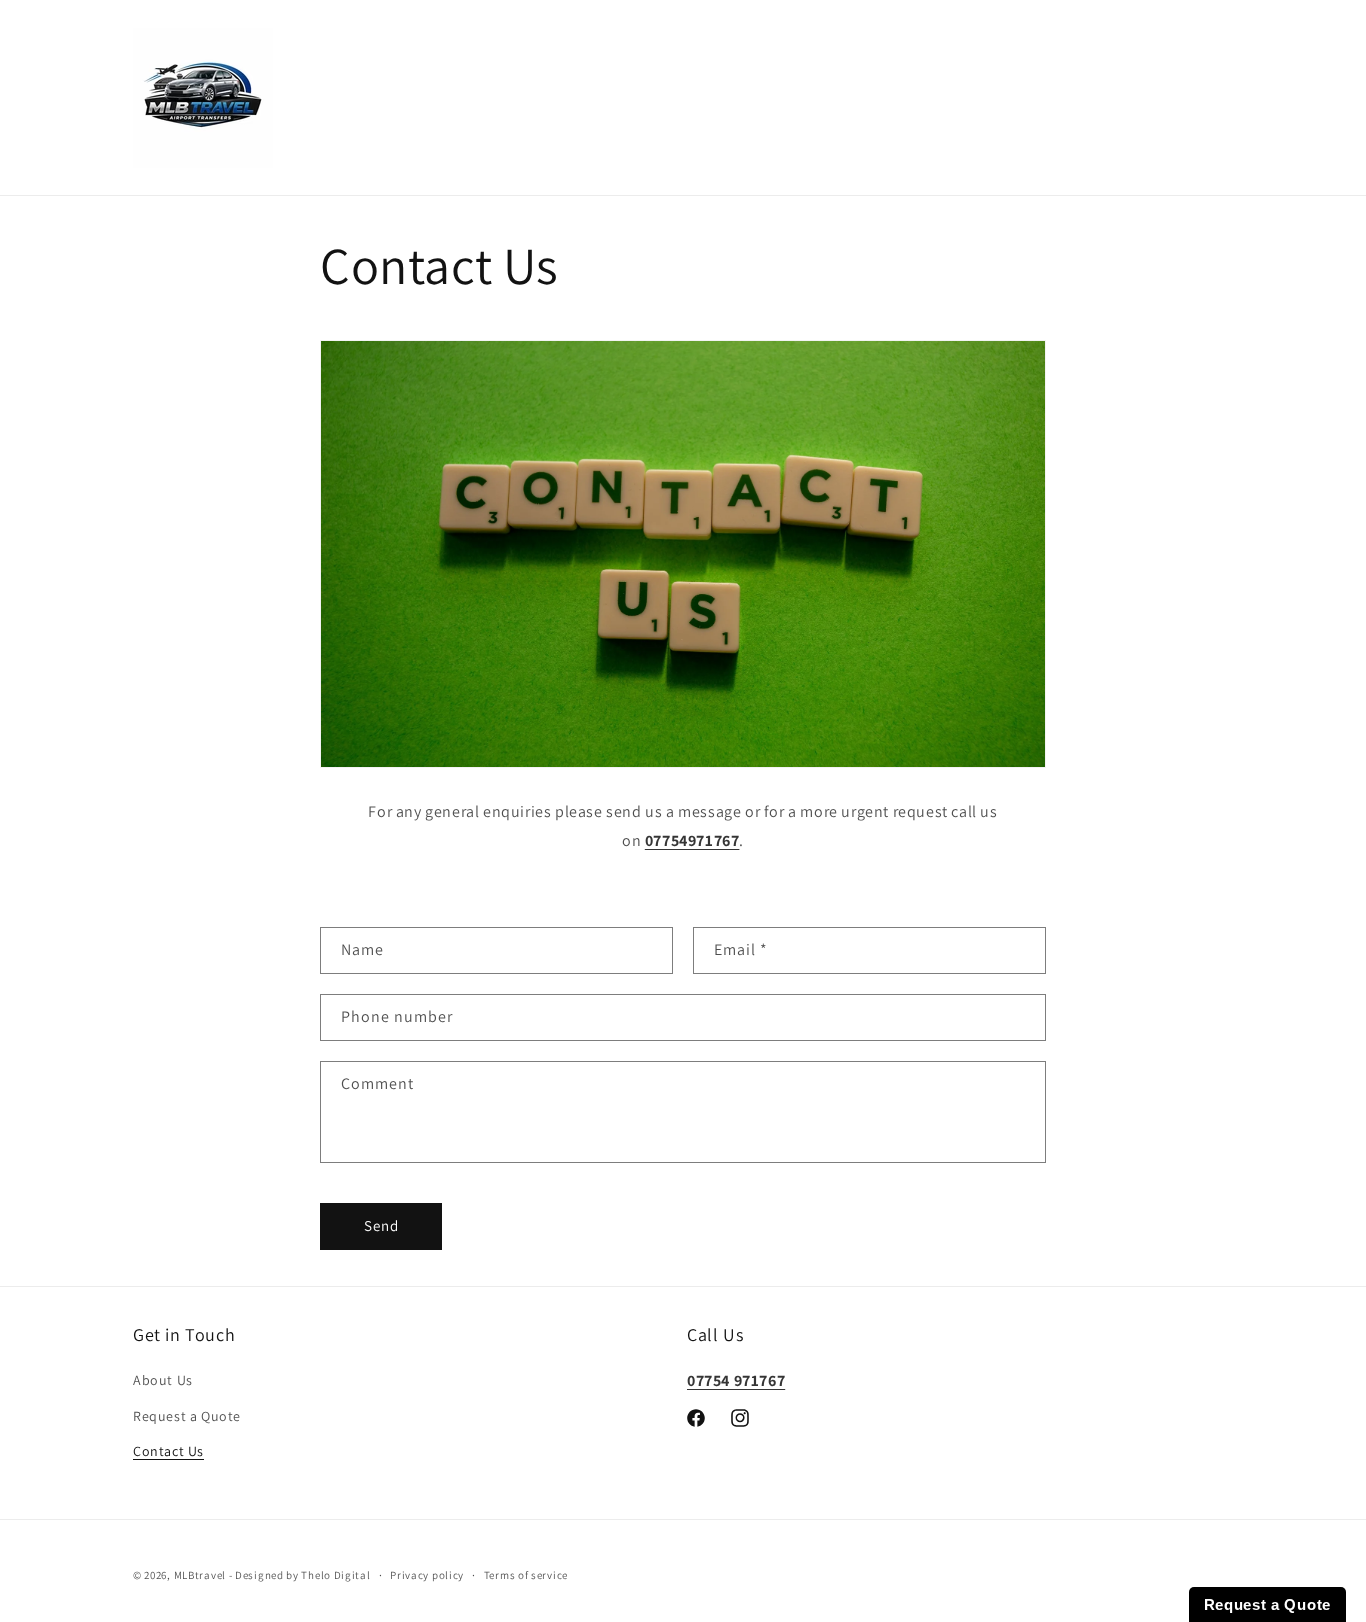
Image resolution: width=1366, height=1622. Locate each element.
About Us (163, 1381)
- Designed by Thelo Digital (300, 1575)
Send (381, 1226)
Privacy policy (427, 1575)
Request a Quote (187, 1416)
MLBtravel (200, 1575)
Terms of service (526, 1575)
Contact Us (168, 1451)
